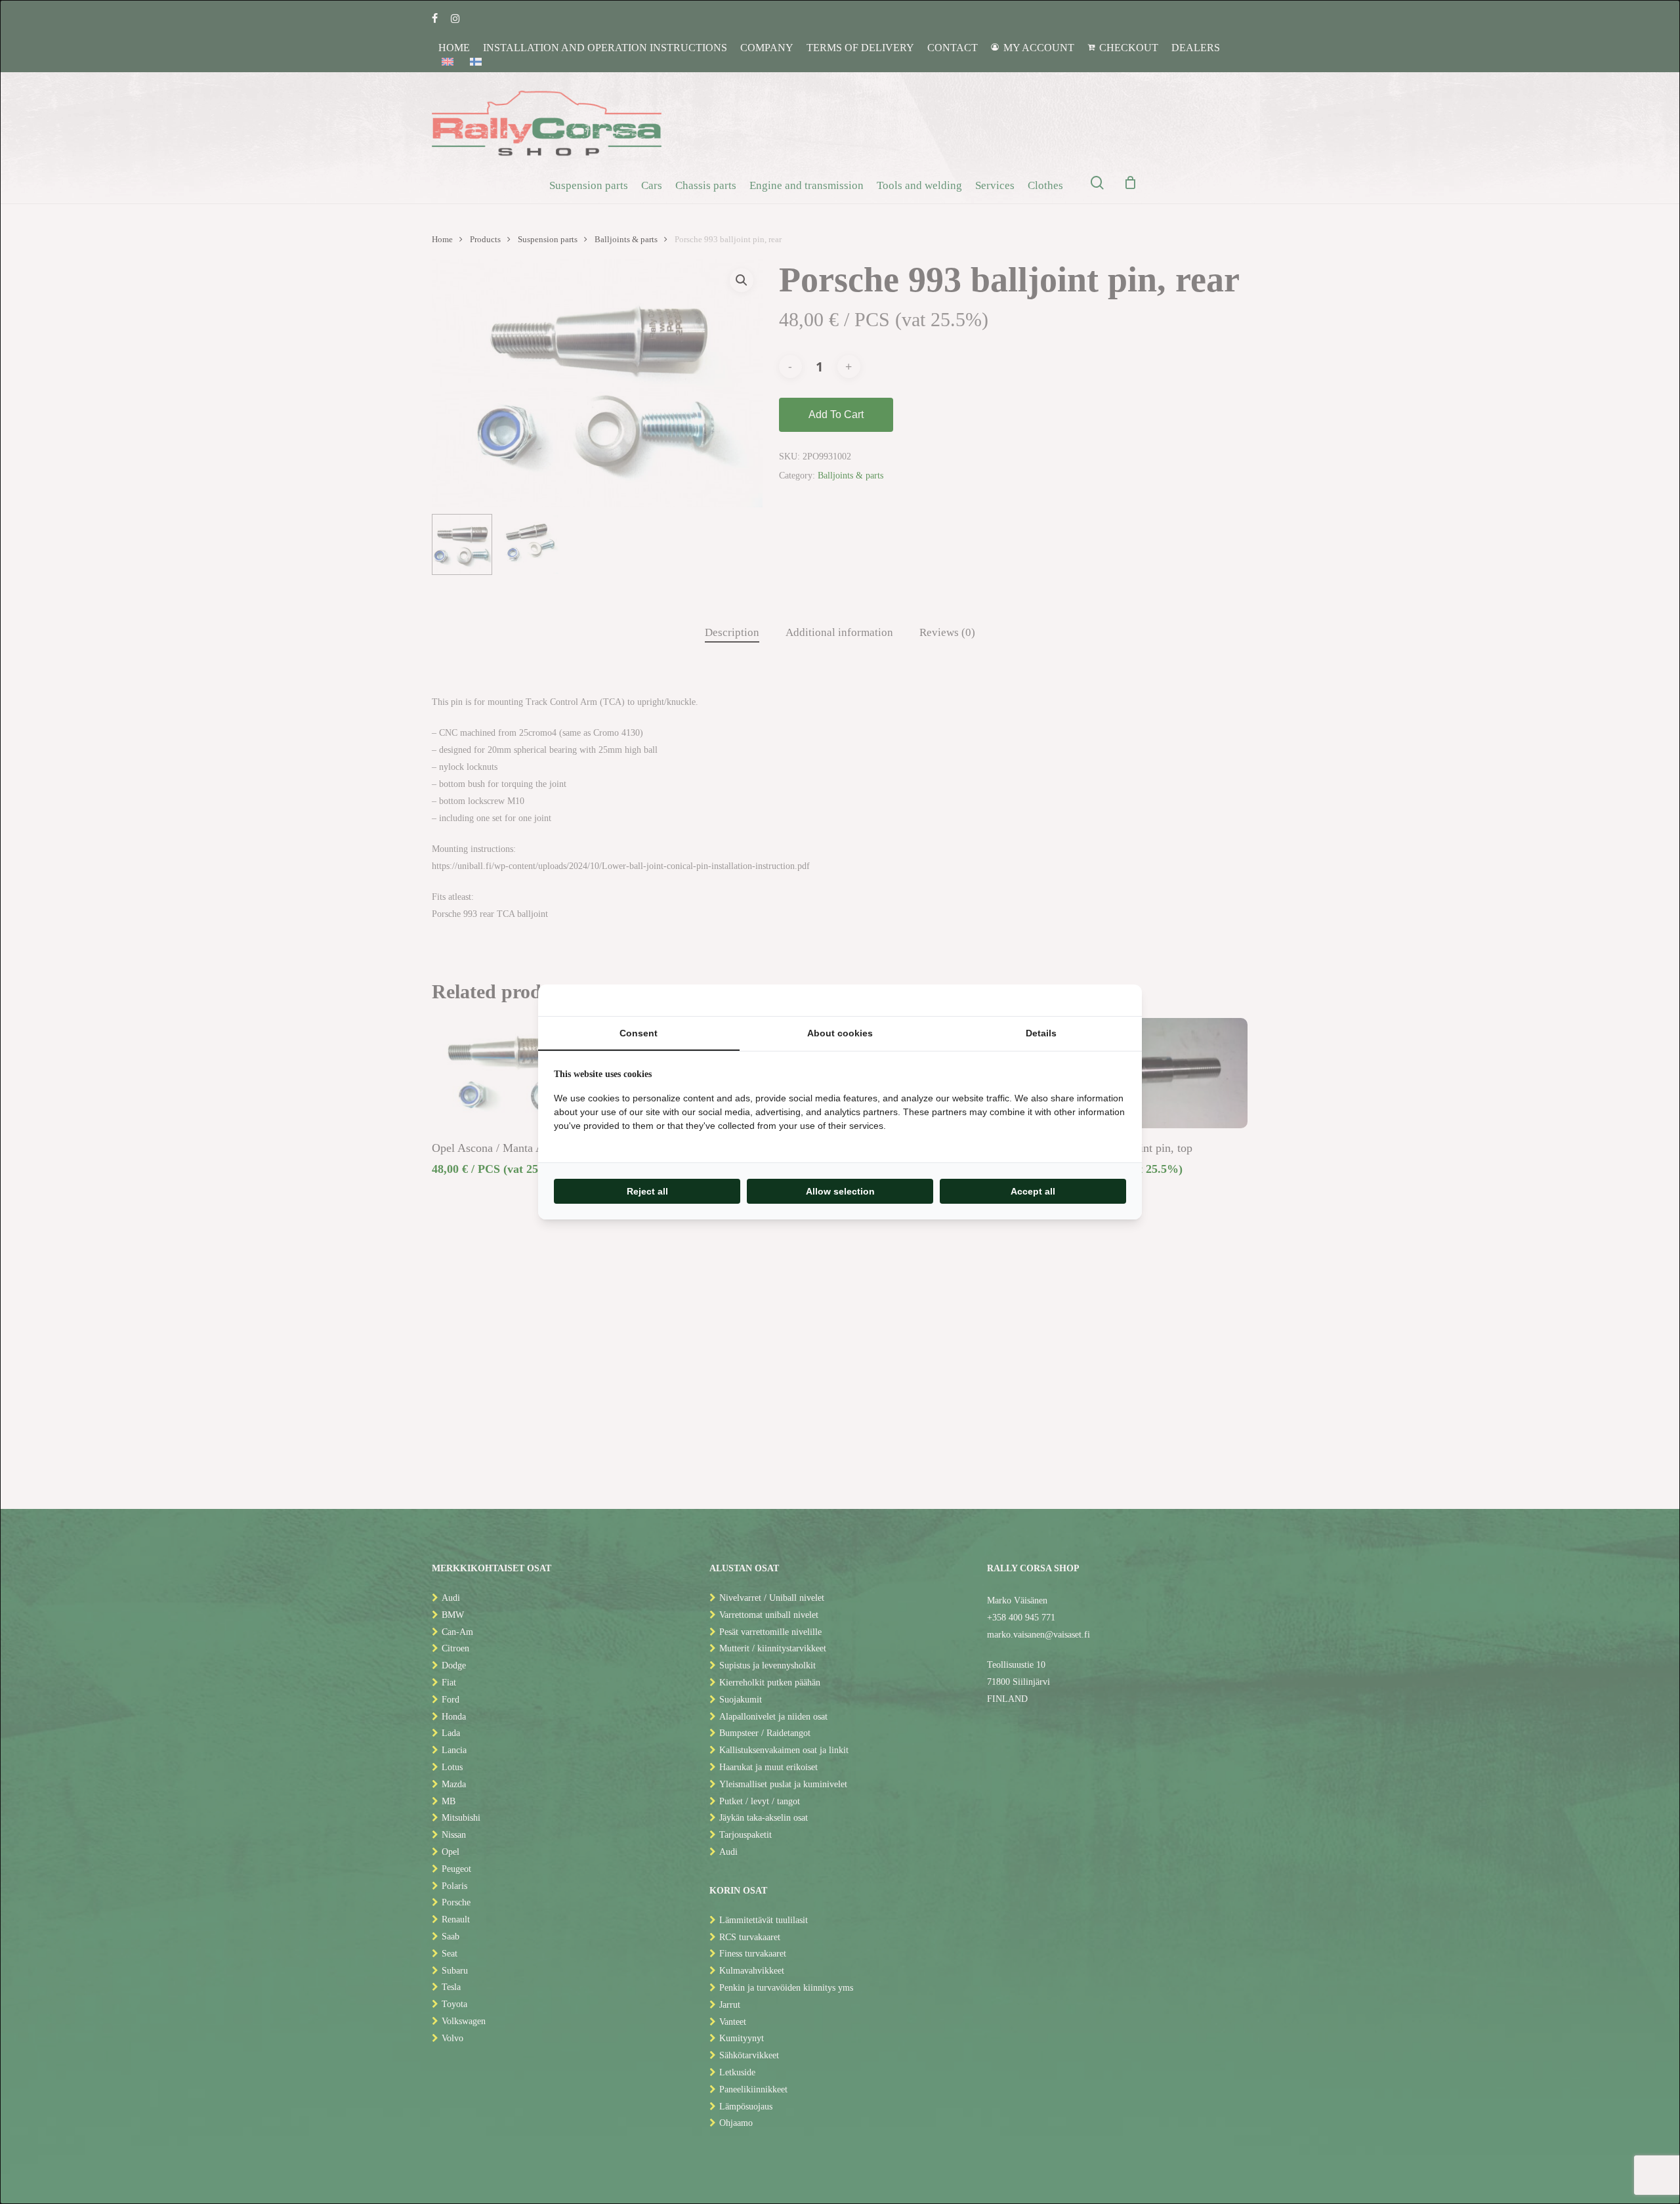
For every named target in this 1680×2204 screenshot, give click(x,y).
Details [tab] (1041, 1033)
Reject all (647, 1191)
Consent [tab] (639, 1033)
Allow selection (840, 1191)
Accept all (1033, 1191)
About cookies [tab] (840, 1033)
